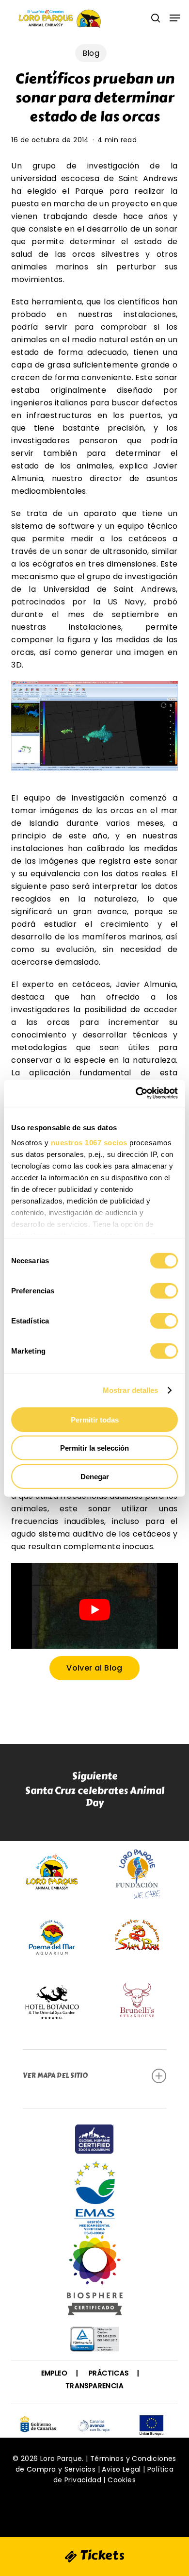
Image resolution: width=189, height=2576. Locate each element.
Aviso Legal (121, 2469)
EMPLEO (54, 2373)
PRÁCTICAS (109, 2373)
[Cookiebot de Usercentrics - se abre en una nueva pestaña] (136, 1093)
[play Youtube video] (94, 1610)
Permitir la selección (94, 1448)
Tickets (101, 2555)
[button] (175, 18)
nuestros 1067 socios (89, 1143)
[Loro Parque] (95, 2279)
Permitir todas (95, 1419)
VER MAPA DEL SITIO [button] (55, 2076)
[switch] (164, 1290)
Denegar (95, 1476)
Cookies (122, 2480)
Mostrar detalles (131, 1390)
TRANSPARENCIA (94, 2386)
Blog (91, 53)
